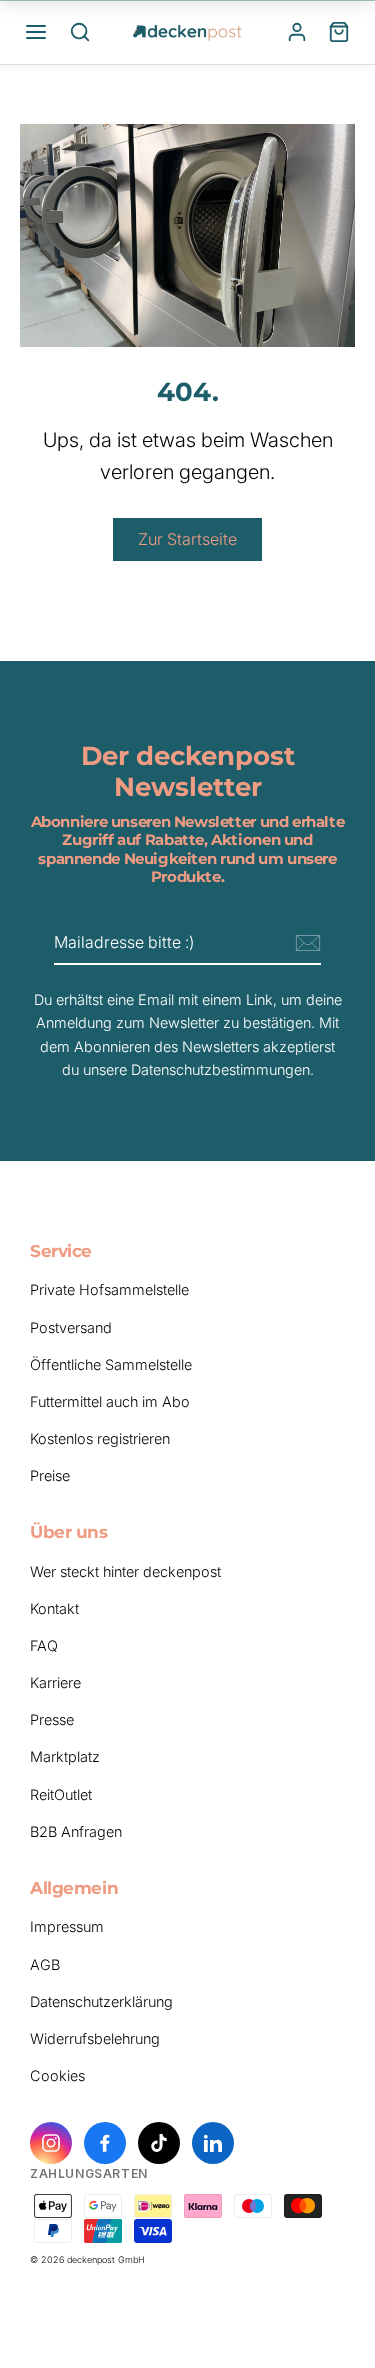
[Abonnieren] (305, 944)
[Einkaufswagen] (339, 32)
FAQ (44, 1645)
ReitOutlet (61, 1794)
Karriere (55, 1682)
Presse (52, 1719)
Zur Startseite (187, 539)
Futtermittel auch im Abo (110, 1401)
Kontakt (54, 1608)
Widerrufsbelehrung (95, 2038)
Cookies (57, 2075)
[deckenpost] (188, 32)
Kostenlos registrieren (100, 1438)
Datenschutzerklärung (101, 2001)
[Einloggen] (297, 32)
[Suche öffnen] (80, 32)
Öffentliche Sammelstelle (111, 1364)
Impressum (67, 1926)
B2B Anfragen (76, 1831)
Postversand (71, 1327)
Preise (50, 1475)
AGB (45, 1964)
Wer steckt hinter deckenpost (125, 1571)
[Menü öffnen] (36, 32)
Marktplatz (65, 1756)
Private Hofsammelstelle (109, 1289)
